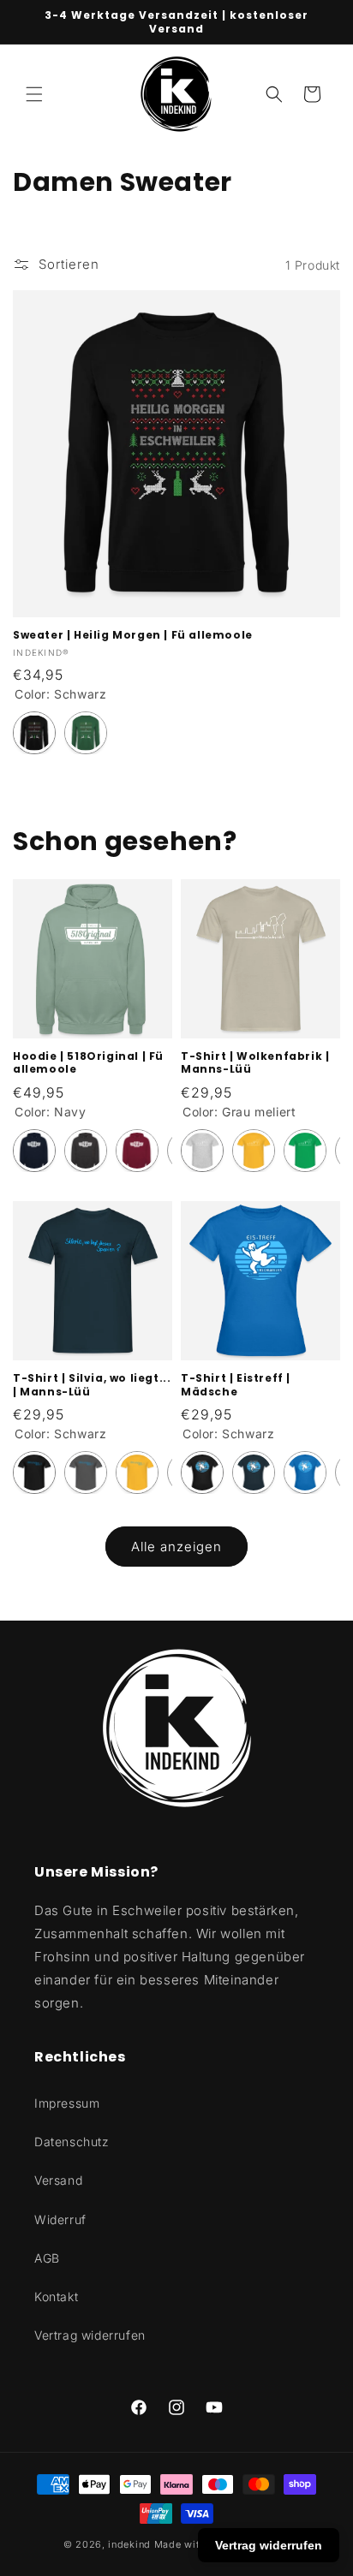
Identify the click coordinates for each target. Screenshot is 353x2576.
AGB (47, 2258)
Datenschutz (72, 2142)
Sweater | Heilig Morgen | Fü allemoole (133, 635)
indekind (129, 2544)
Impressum (67, 2103)
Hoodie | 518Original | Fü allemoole (88, 1063)
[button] (34, 94)
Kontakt (56, 2296)
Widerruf (60, 2219)
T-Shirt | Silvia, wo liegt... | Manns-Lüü (92, 1385)
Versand (58, 2180)
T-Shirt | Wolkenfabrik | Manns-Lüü (255, 1063)
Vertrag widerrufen (90, 2335)
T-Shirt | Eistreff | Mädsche (236, 1385)
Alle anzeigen (176, 1547)
